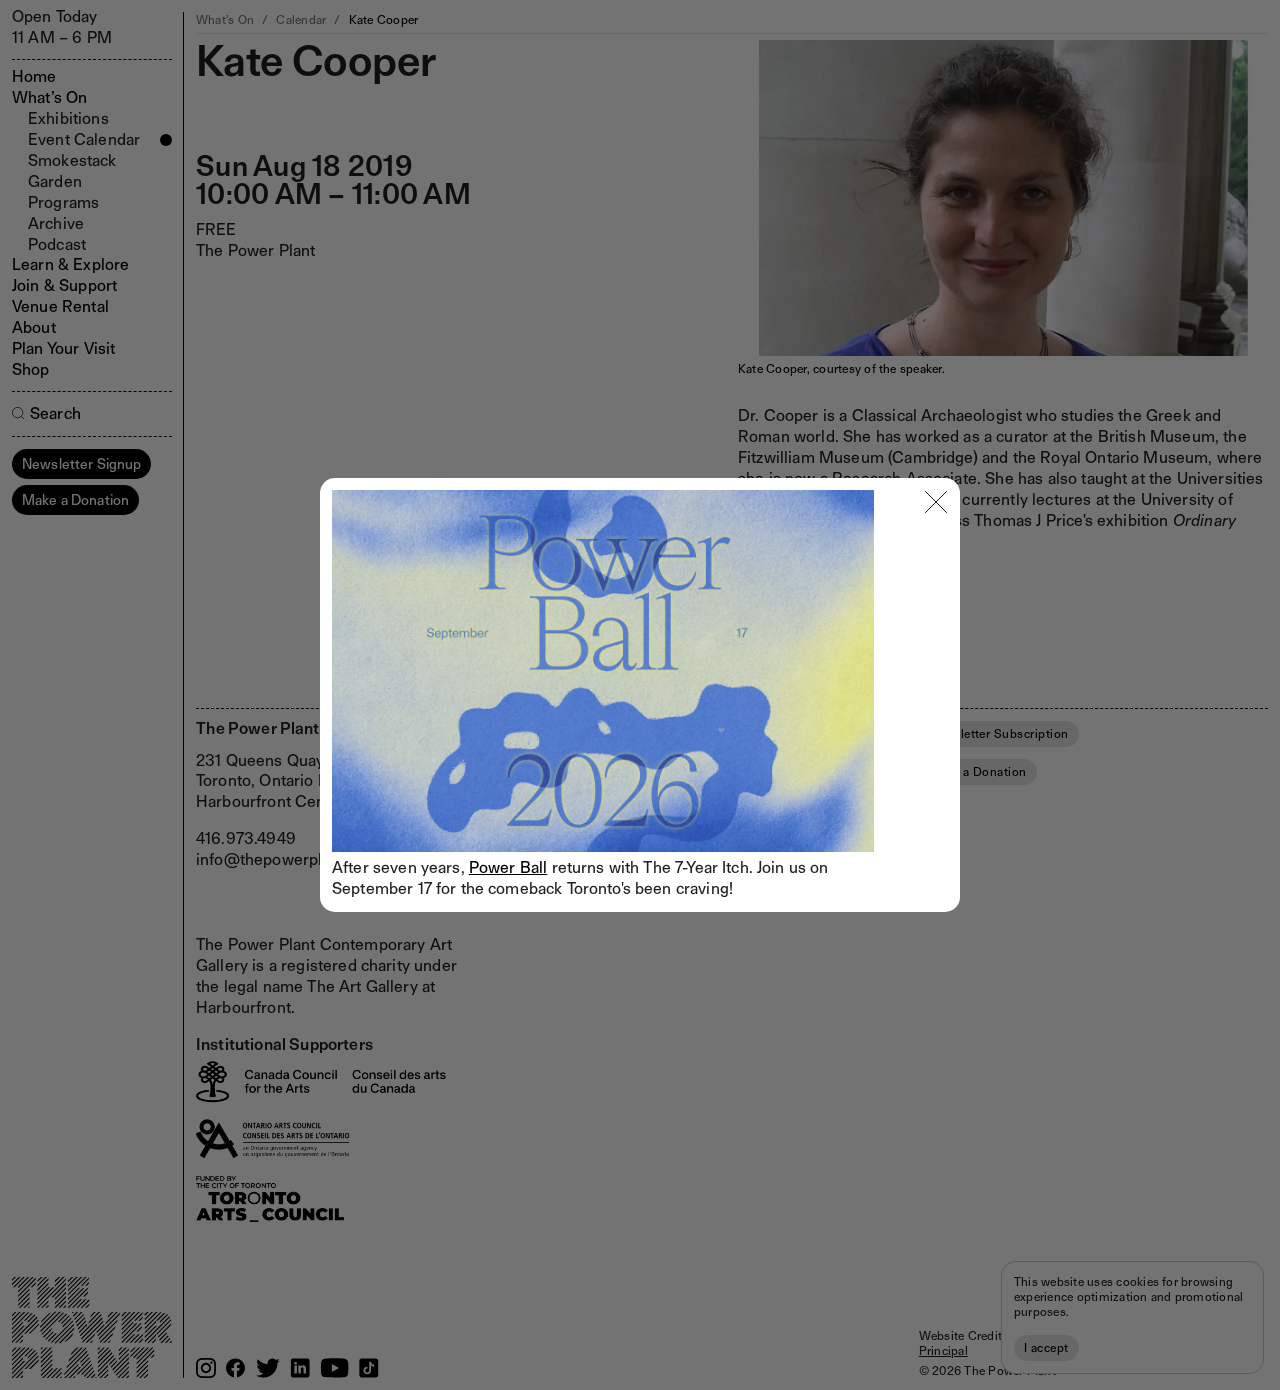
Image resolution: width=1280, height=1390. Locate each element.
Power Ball (508, 867)
